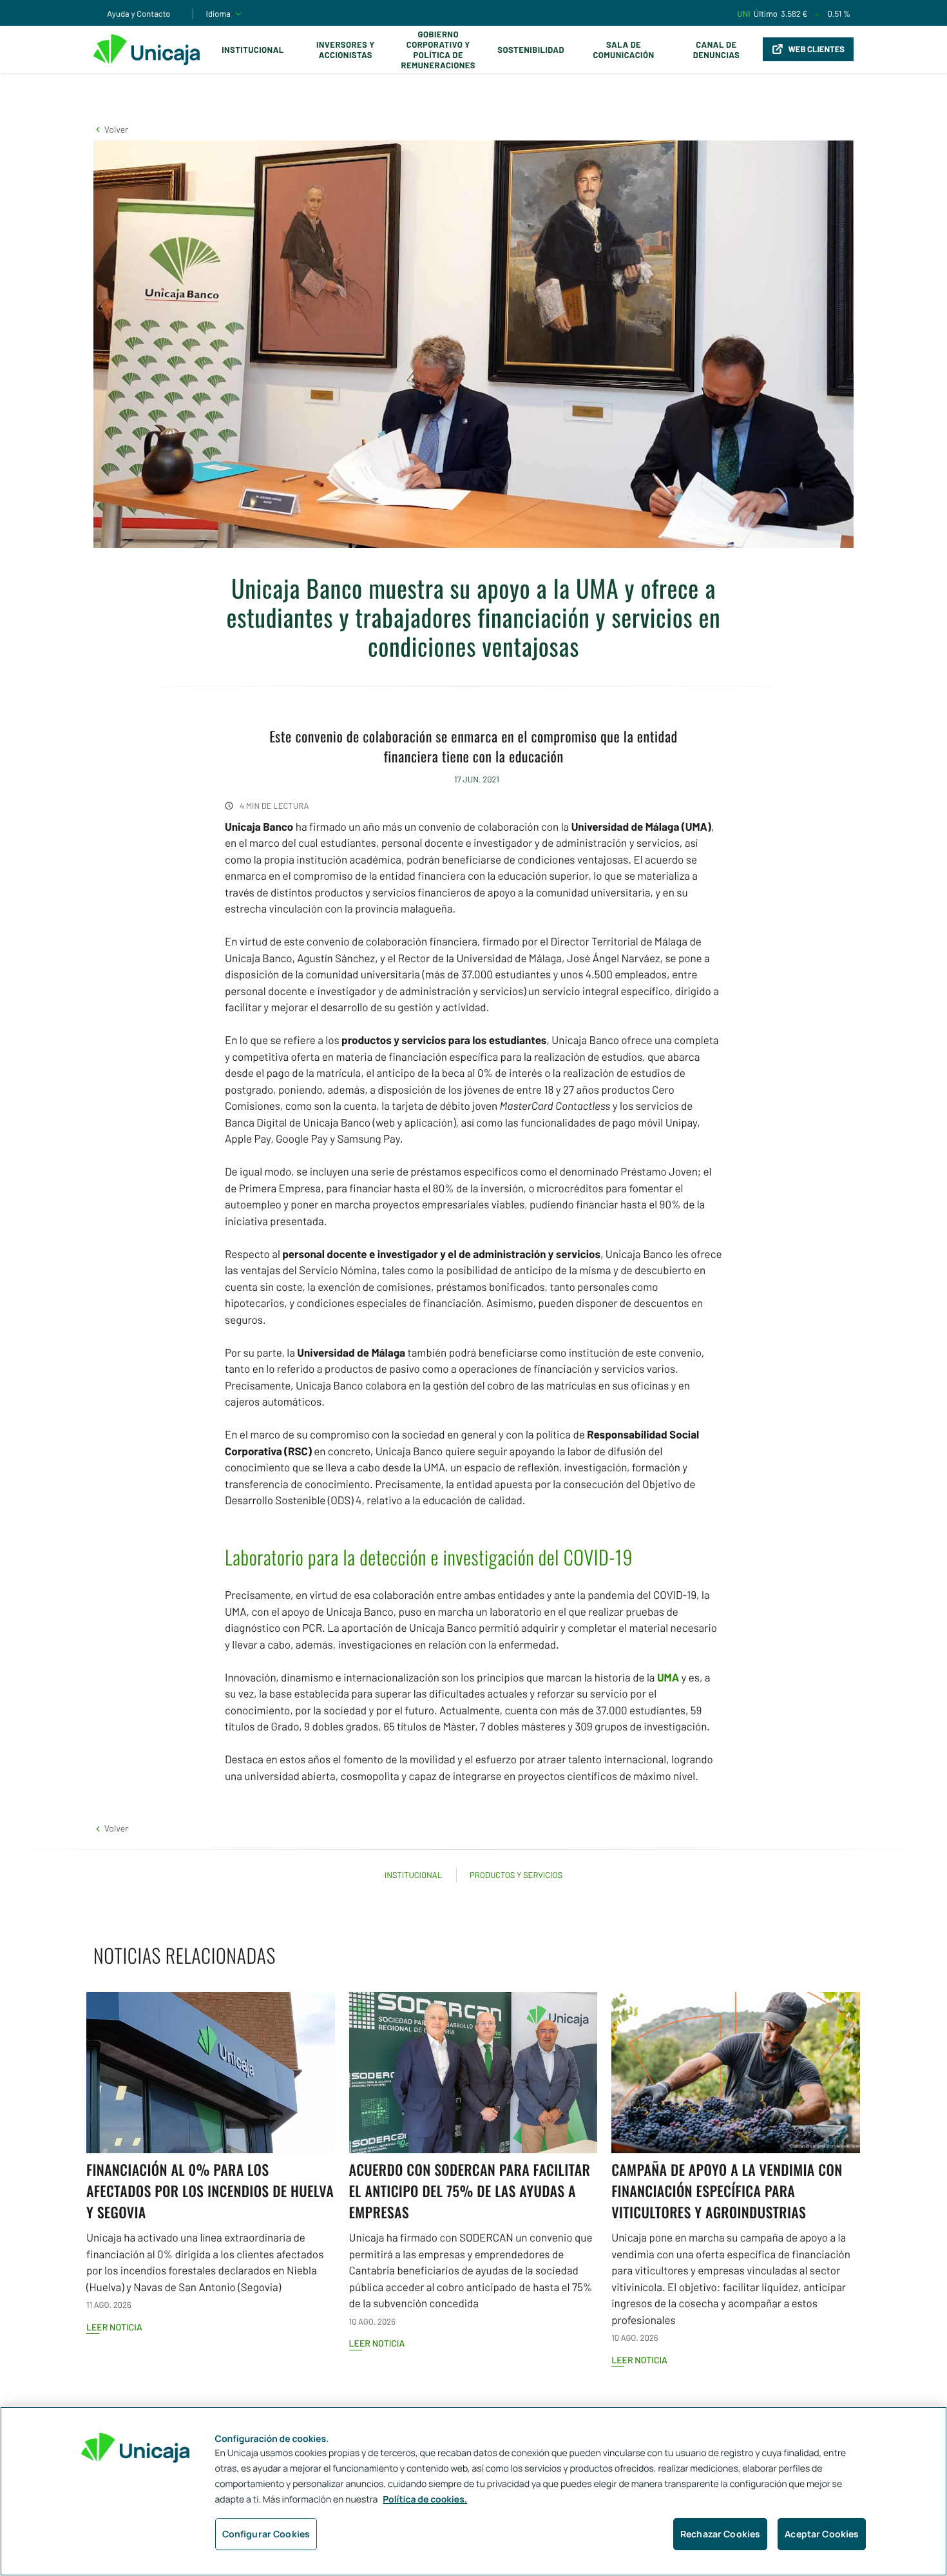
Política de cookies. (425, 2500)
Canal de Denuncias (716, 50)
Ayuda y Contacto (139, 14)
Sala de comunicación (623, 50)
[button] (111, 129)
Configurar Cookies (266, 2534)
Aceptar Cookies (822, 2534)
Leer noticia (114, 2327)
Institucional (253, 50)
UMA (668, 1678)
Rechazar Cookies (720, 2534)
